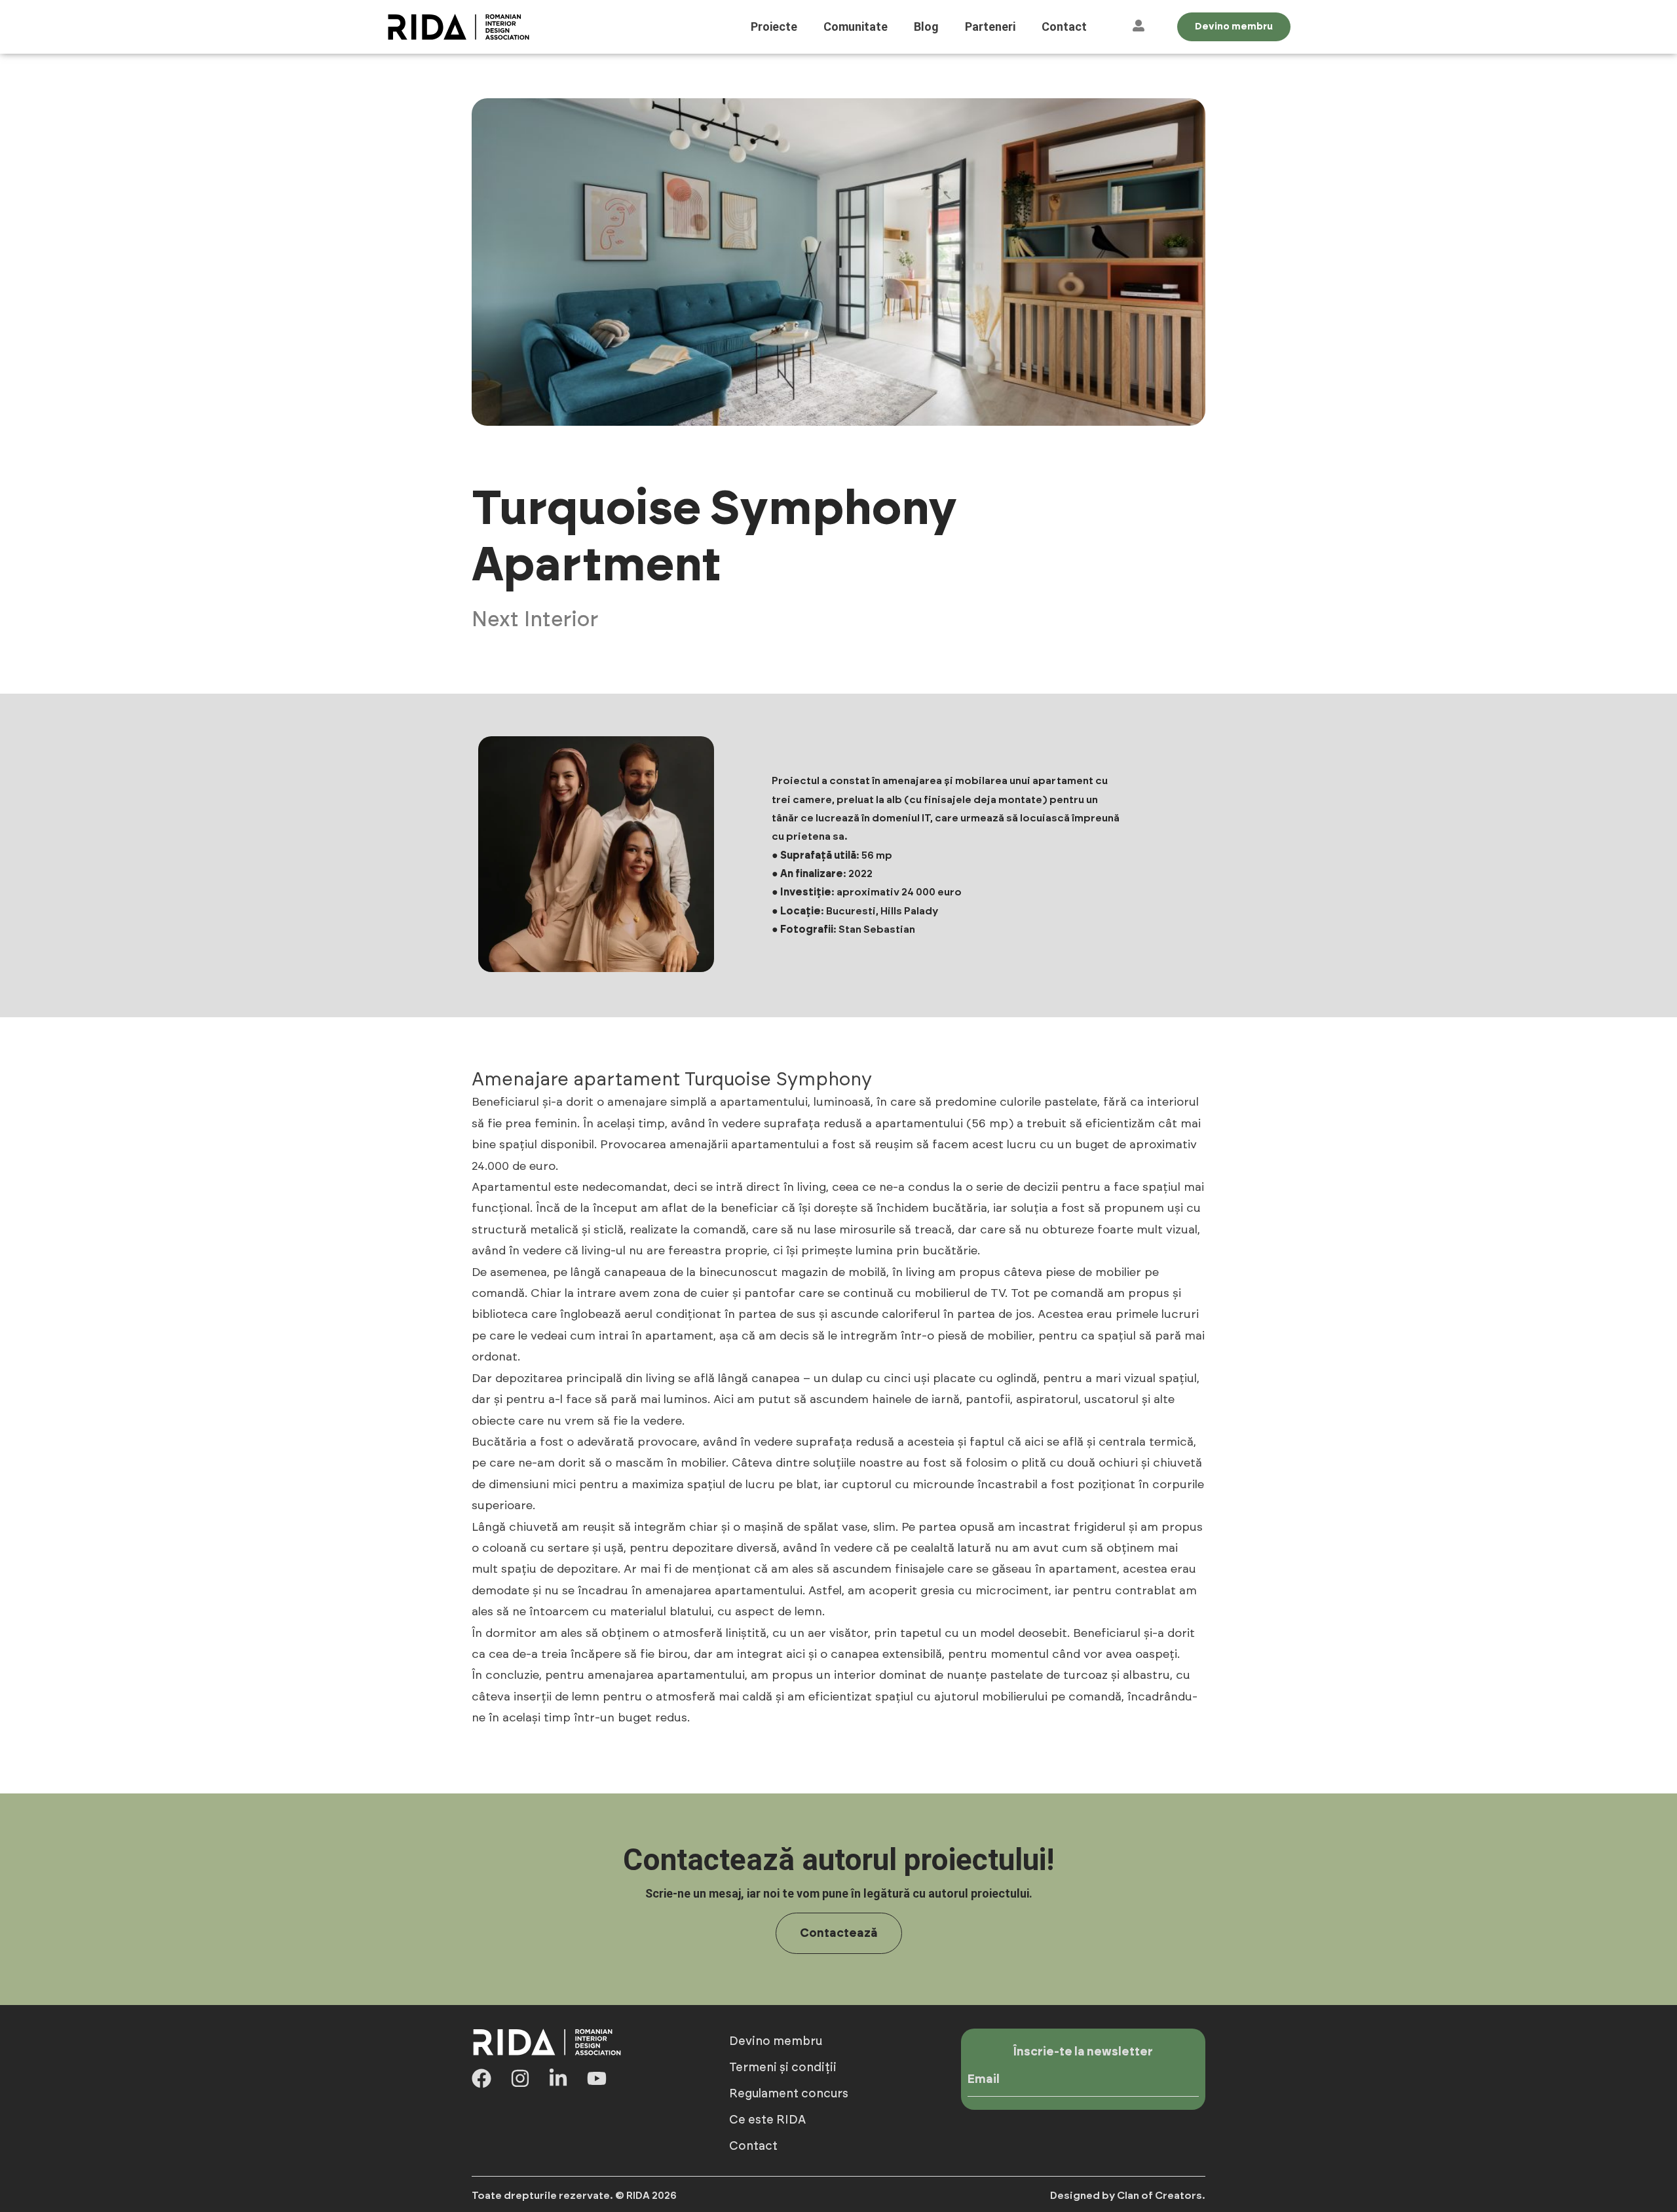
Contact (1064, 27)
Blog (926, 27)
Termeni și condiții (783, 2068)
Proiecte (774, 27)
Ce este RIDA (767, 2120)
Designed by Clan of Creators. (1128, 2196)
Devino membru (776, 2042)
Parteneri (990, 27)
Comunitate (856, 27)
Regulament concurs (789, 2094)
